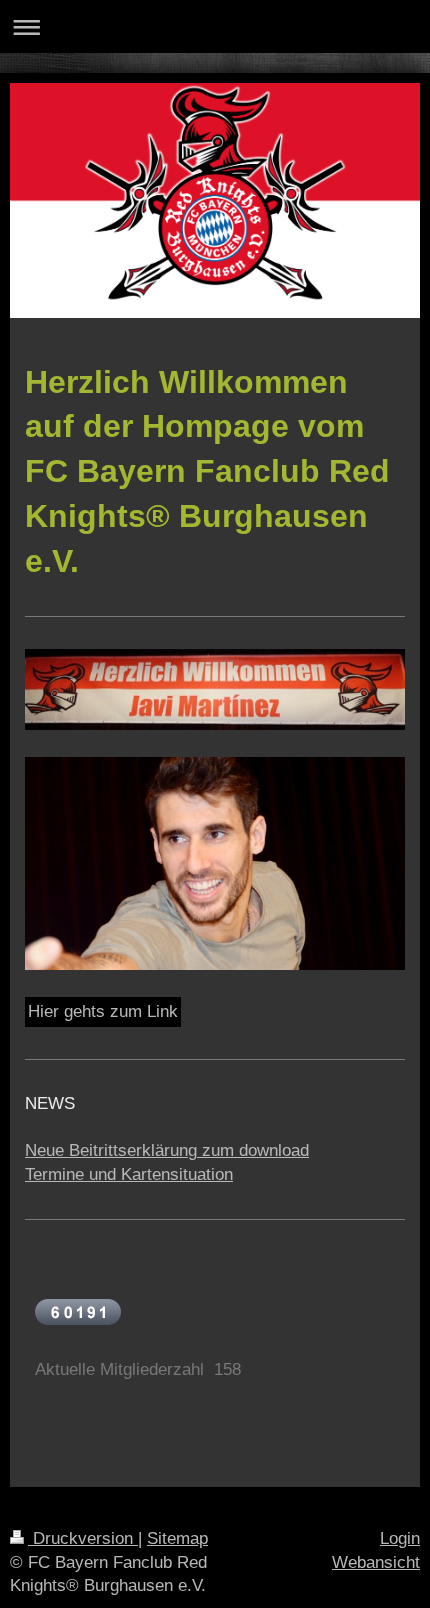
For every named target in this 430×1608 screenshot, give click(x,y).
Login (400, 1538)
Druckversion (83, 1538)
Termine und (73, 1174)
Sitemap (177, 1538)
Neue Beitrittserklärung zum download (167, 1150)
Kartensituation (177, 1174)
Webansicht (376, 1562)
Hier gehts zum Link (103, 1011)
